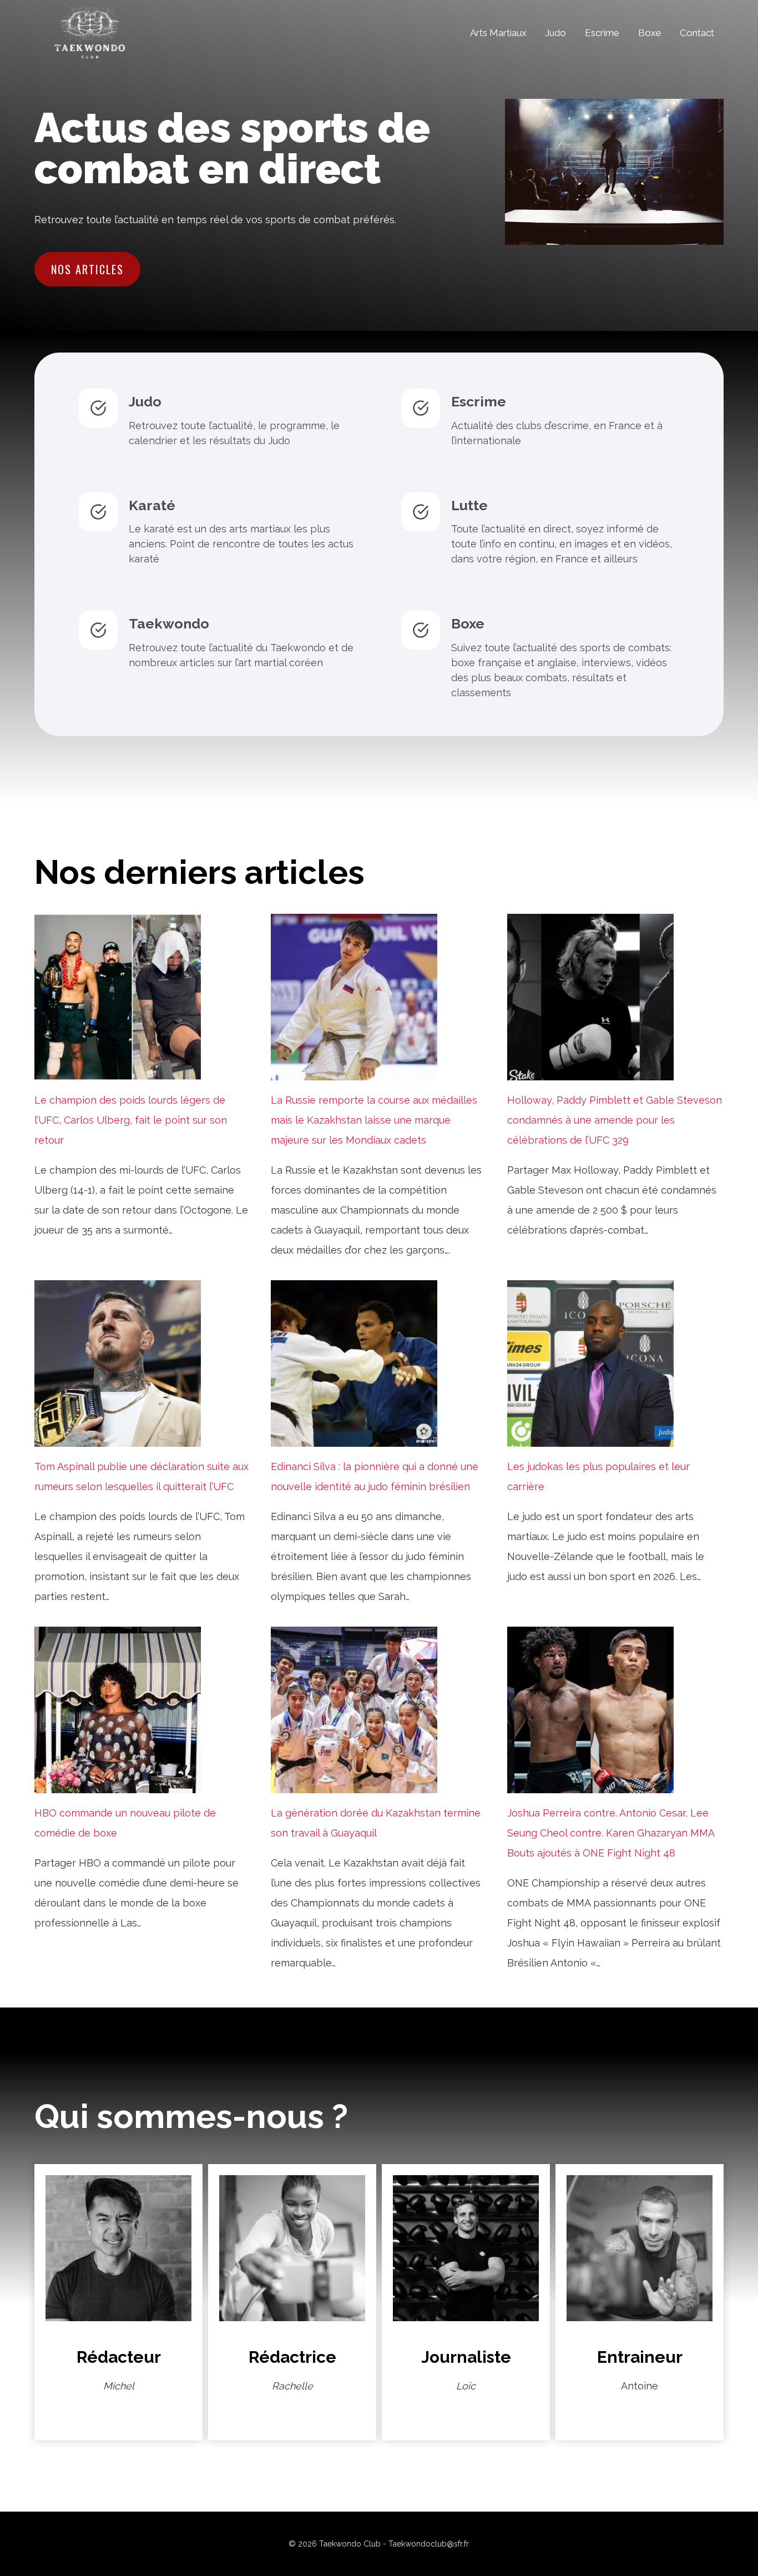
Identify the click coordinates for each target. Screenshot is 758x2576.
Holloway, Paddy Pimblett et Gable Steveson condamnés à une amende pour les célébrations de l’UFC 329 (615, 1120)
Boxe (650, 33)
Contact (697, 33)
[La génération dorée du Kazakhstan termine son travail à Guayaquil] (379, 1710)
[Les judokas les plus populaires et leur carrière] (615, 1364)
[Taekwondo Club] (90, 33)
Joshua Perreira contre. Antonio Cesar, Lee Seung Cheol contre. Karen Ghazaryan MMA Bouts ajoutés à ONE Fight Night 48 (611, 1833)
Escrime (602, 33)
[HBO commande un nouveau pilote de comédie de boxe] (143, 1710)
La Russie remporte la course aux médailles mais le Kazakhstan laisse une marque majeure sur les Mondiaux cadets (374, 1120)
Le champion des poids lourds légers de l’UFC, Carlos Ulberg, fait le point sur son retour (131, 1120)
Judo (555, 33)
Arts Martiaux (498, 33)
